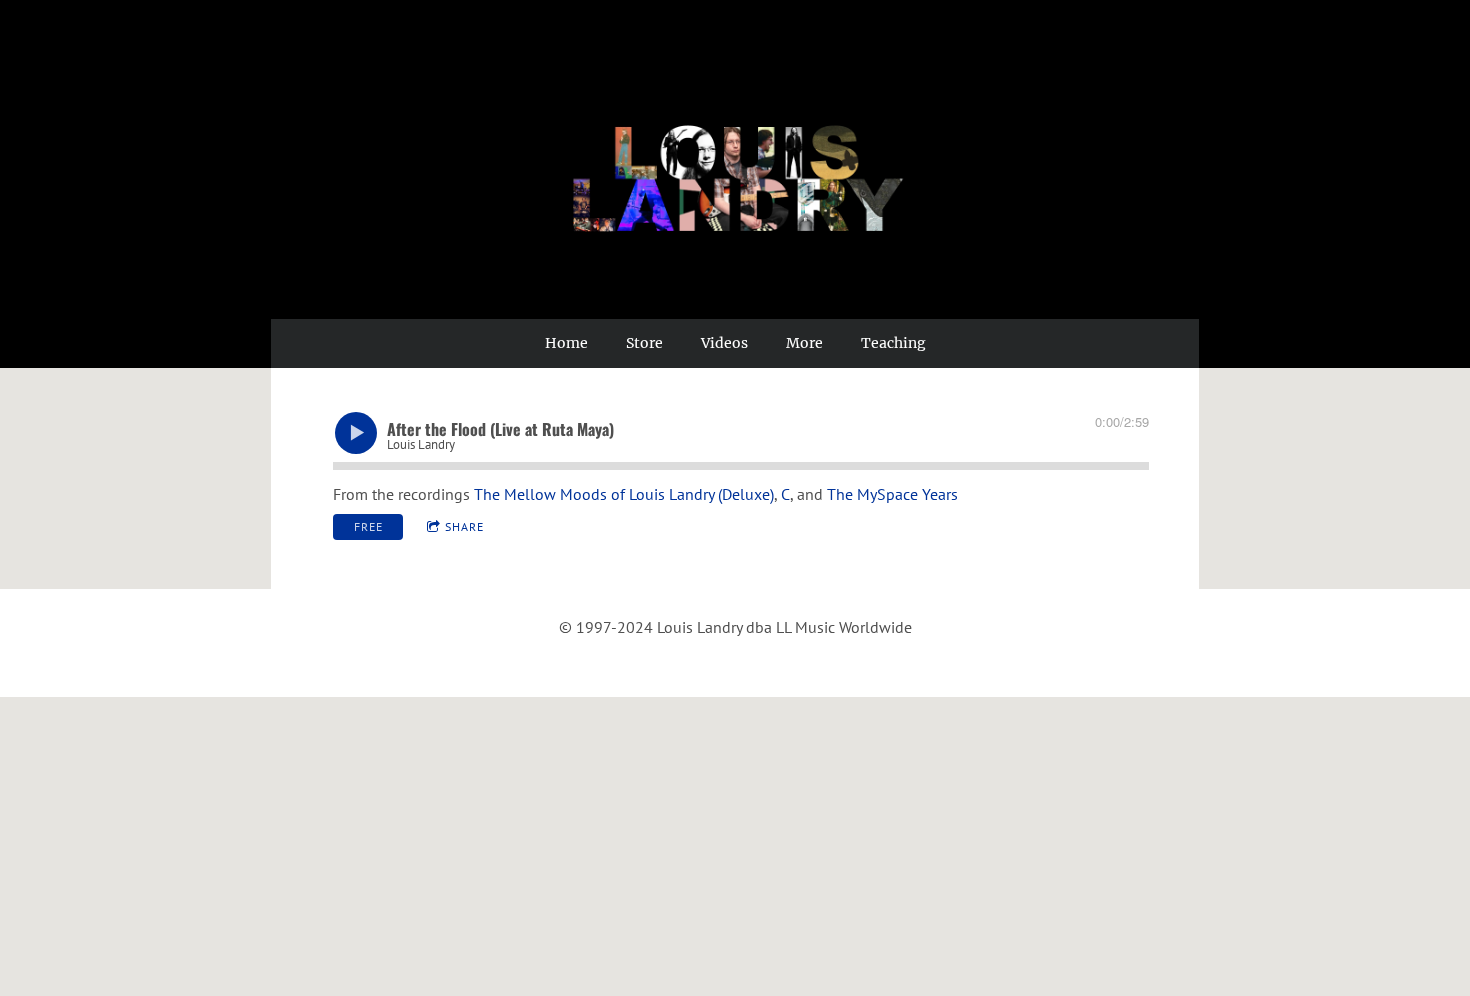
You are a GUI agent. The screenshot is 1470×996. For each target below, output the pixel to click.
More (804, 343)
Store (644, 343)
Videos (724, 343)
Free (368, 526)
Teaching (893, 343)
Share (464, 526)
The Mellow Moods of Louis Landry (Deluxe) (624, 494)
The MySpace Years (892, 494)
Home (566, 343)
